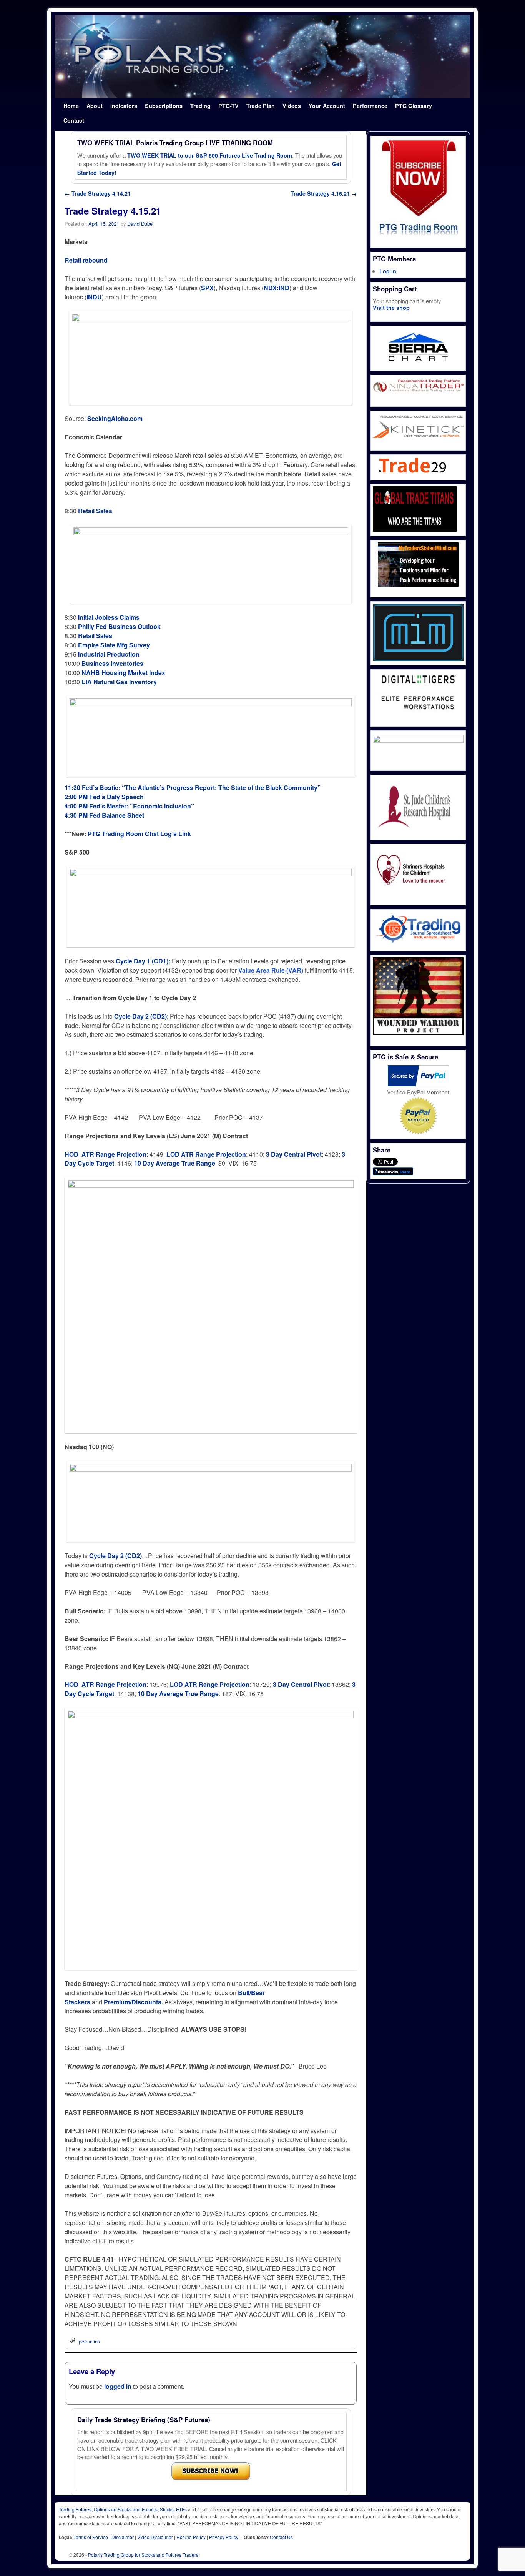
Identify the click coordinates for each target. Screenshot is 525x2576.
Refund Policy (191, 2537)
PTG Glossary (414, 106)
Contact (74, 120)
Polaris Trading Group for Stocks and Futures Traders (143, 2555)
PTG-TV (228, 106)
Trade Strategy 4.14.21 (98, 193)
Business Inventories (112, 663)
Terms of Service (91, 2537)
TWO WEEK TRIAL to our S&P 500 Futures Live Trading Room (210, 155)
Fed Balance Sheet (117, 815)
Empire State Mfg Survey (114, 645)
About (95, 106)
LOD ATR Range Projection (206, 1154)
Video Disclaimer (155, 2537)
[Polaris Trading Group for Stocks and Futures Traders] (262, 57)
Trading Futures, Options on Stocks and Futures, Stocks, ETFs (123, 2509)
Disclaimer (123, 2537)
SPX (207, 288)
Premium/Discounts (133, 2002)
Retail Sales (95, 511)
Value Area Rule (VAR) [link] (271, 970)
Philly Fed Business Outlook (119, 626)
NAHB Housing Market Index (123, 673)
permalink (89, 2341)
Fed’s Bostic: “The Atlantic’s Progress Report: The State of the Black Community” (201, 787)
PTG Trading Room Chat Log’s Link (139, 834)
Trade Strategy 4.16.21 (324, 193)
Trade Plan (261, 106)
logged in (118, 2386)
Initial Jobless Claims (109, 617)
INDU (94, 297)
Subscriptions (164, 106)
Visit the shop (391, 308)
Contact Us (281, 2537)
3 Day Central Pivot (294, 1154)
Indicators (124, 106)
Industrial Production (109, 654)
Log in (388, 271)
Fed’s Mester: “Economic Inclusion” (142, 806)
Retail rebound (86, 260)
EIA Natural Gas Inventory (119, 682)
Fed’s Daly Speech (116, 797)
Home (71, 106)
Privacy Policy (224, 2537)
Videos (292, 106)
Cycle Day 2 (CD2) (115, 1556)
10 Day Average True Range (175, 1163)
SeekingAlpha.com (115, 418)
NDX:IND (277, 288)
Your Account (327, 106)
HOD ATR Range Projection (105, 1154)
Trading (200, 106)
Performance (370, 106)
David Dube (140, 224)
